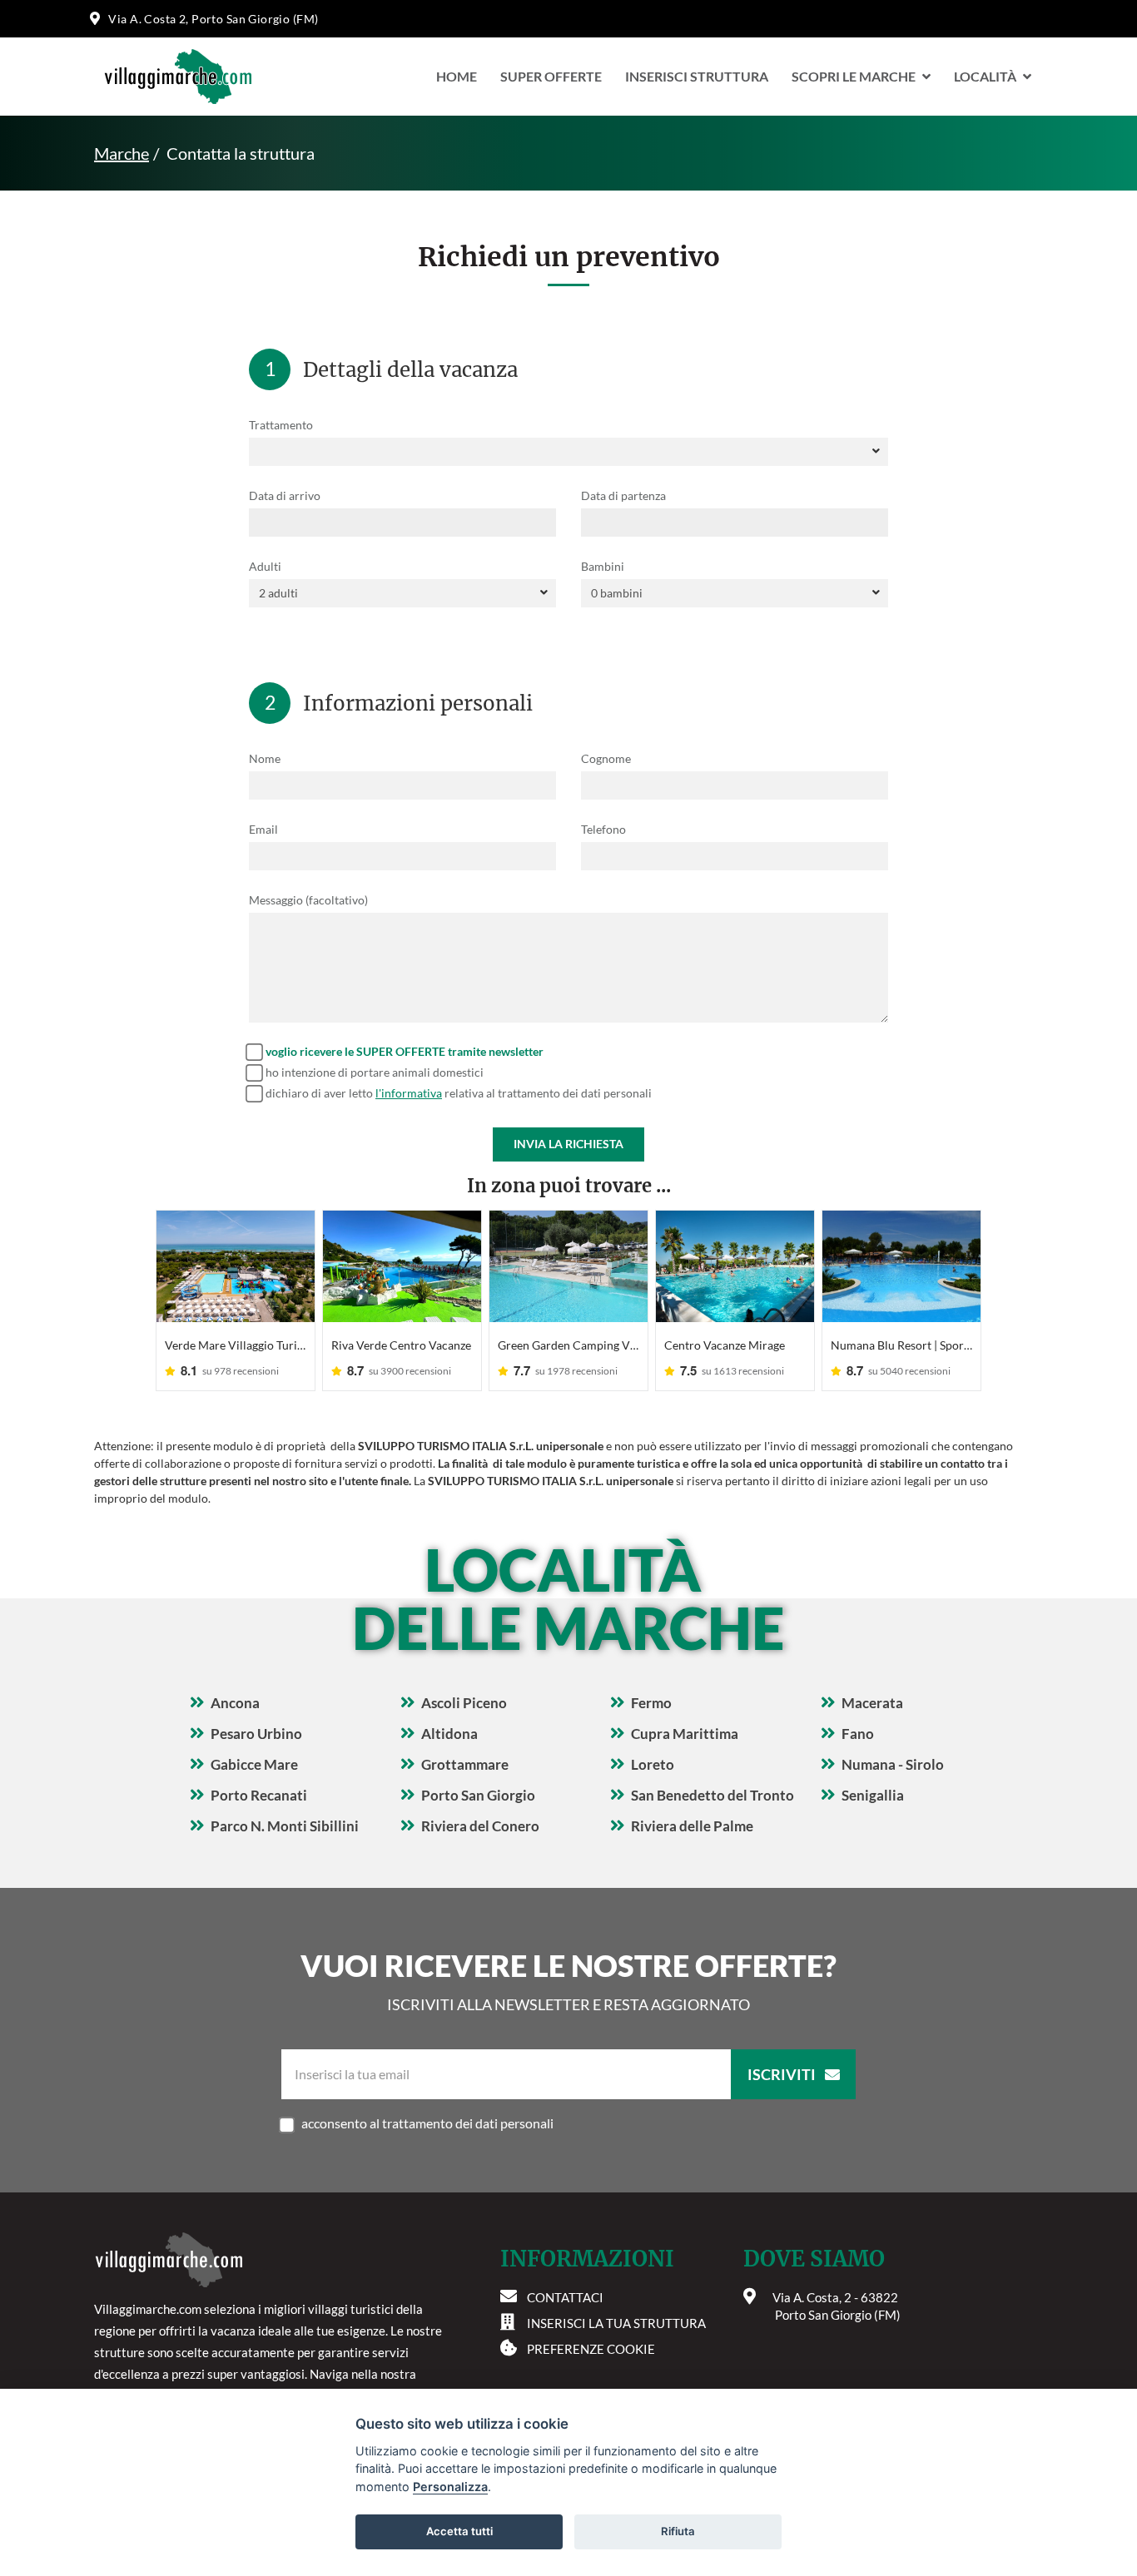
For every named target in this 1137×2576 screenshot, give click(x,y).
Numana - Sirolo (893, 1764)
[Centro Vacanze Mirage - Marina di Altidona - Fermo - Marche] (735, 1266)
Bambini (603, 566)
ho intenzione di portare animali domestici (375, 1072)
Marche (122, 153)
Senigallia (873, 1795)
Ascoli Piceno (464, 1703)
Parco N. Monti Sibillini (285, 1826)
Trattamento (281, 425)
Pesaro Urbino (256, 1734)
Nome (265, 758)
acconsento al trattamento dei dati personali (427, 2123)
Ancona (235, 1703)
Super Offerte (551, 76)
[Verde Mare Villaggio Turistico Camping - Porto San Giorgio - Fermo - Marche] (236, 1266)
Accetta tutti (459, 2531)
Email (263, 829)
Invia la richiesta (568, 1144)
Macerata (872, 1703)
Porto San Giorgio (478, 1795)
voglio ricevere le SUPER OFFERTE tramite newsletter (405, 1051)
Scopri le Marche (854, 76)
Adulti (265, 566)
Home (457, 76)
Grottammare (465, 1764)
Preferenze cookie (591, 2349)
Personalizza (450, 2487)
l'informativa (409, 1093)
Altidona (449, 1734)
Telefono (603, 829)
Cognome (606, 758)
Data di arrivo (285, 495)
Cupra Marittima (685, 1734)
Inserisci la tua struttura (616, 2323)
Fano (858, 1734)
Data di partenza (623, 495)
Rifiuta (678, 2531)
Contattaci (565, 2297)
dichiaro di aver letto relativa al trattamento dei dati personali (459, 1093)
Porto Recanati (259, 1795)
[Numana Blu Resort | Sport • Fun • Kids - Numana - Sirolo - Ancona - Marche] (901, 1266)
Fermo (651, 1703)
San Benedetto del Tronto (712, 1795)
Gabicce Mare (254, 1764)
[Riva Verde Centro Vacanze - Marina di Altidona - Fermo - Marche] (402, 1266)
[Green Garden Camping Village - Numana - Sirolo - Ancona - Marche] (568, 1266)
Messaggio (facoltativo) (308, 900)
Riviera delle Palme (692, 1826)
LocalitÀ (985, 76)
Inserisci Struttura (697, 76)
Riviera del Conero (480, 1826)
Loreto (653, 1764)
